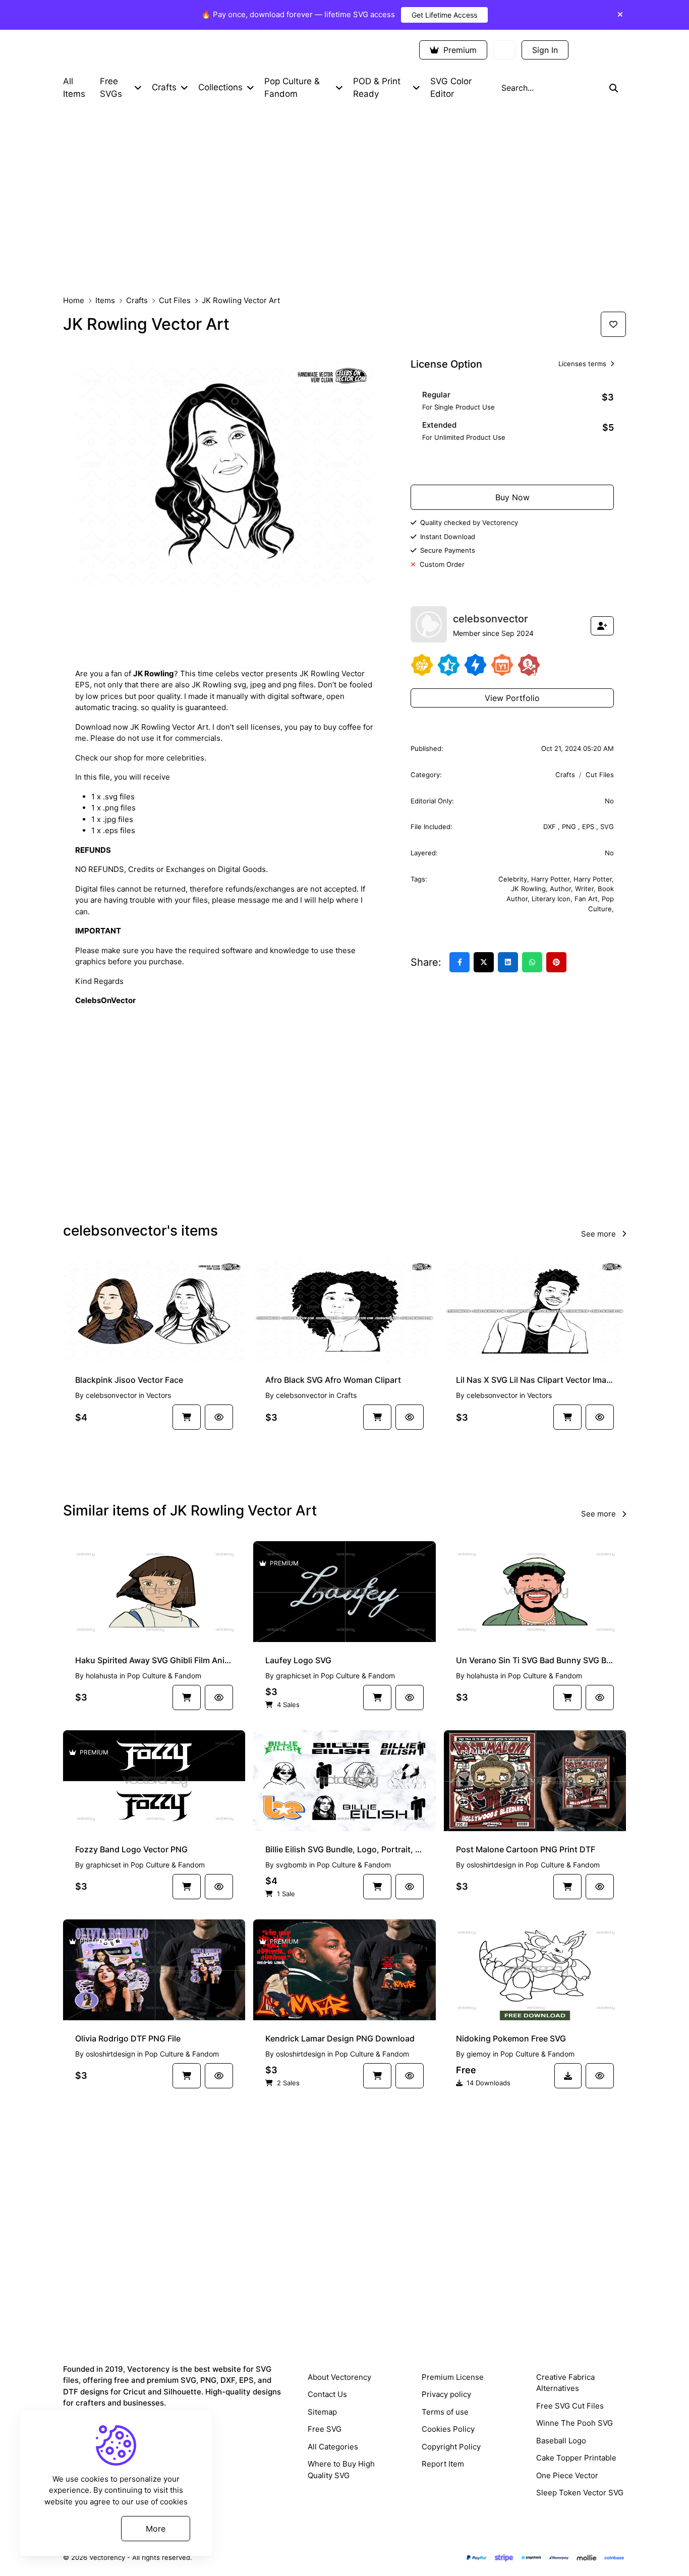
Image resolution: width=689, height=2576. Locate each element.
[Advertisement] (344, 200)
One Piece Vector (567, 2475)
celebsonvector (111, 1395)
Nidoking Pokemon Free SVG (511, 2038)
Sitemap (322, 2412)
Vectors (159, 1395)
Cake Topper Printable (576, 2458)
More (156, 2528)
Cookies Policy (448, 2429)
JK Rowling (528, 889)
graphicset (294, 1676)
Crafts (137, 300)
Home (74, 300)
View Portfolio (512, 698)
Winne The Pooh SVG (575, 2423)
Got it (77, 2528)
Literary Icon (551, 899)
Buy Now (512, 497)
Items (105, 300)
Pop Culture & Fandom (164, 1676)
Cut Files (175, 300)
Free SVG (325, 2429)
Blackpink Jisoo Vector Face (129, 1380)
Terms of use (445, 2412)
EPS (589, 827)
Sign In (545, 50)
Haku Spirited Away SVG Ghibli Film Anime (154, 1660)
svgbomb (292, 1865)
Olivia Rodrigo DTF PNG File (128, 2038)
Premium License (453, 2377)
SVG (607, 827)
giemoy (479, 2054)
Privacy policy (446, 2394)
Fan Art (586, 899)
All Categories (333, 2447)
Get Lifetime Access (444, 15)
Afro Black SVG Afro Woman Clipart (333, 1380)
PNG (570, 827)
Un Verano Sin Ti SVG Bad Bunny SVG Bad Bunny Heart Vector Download (535, 1660)
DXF (551, 827)
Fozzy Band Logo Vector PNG (131, 1849)
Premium (459, 50)
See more (599, 1234)
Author (560, 889)
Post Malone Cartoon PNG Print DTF (526, 1849)
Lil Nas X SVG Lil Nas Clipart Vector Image (535, 1380)
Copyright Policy (451, 2447)
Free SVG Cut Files (570, 2406)
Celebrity (513, 879)
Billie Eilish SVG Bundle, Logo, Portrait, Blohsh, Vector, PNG (344, 1849)
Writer (584, 889)
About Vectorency (339, 2377)
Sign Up (600, 50)
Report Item (443, 2464)
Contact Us (327, 2394)
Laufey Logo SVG (298, 1660)
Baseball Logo (561, 2441)
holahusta (102, 1676)
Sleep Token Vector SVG (580, 2493)
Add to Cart (518, 464)
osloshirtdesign (491, 1865)
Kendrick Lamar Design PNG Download (340, 2038)
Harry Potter (550, 879)
